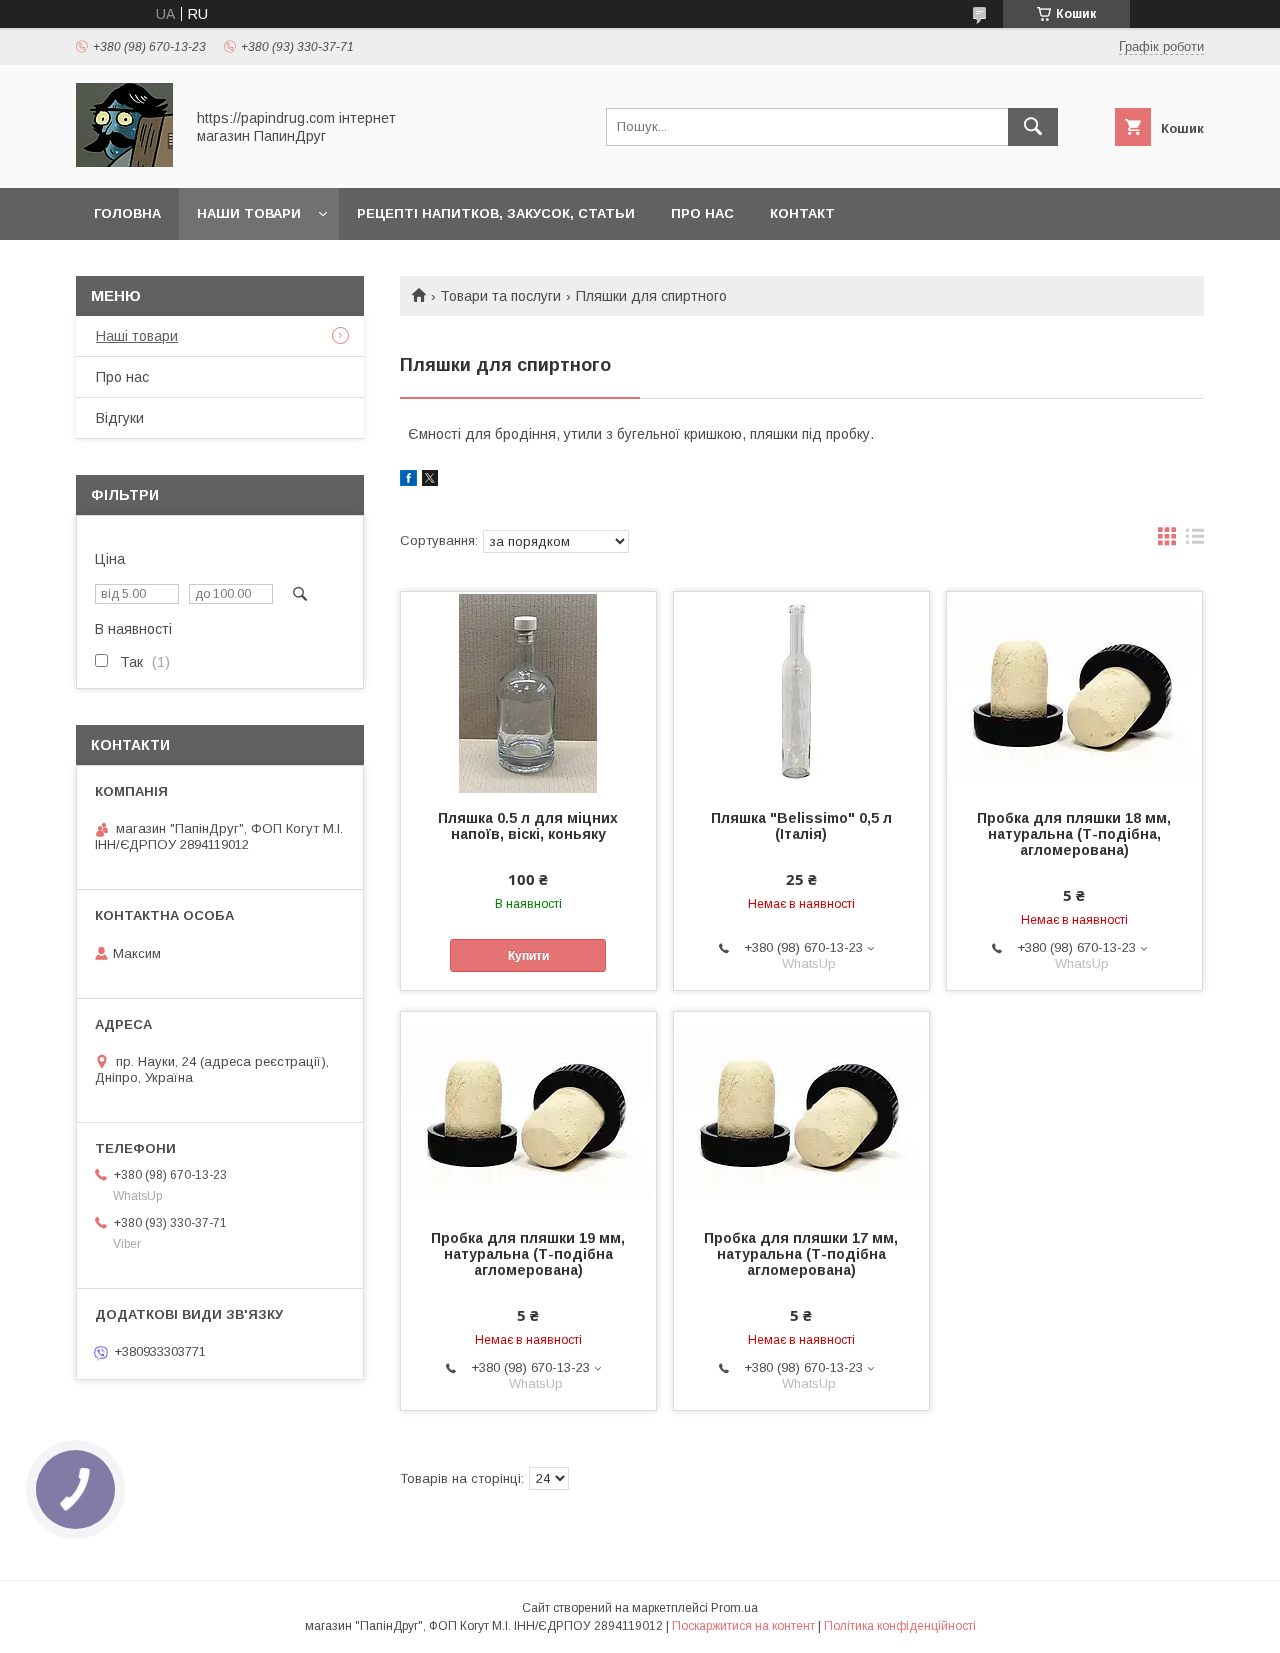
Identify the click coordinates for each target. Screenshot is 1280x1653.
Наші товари (137, 336)
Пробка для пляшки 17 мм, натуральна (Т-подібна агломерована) (801, 1254)
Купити (528, 956)
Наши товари (249, 213)
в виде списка (1195, 541)
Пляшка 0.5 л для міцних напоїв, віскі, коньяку (528, 826)
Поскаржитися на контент (743, 1626)
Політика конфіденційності (900, 1626)
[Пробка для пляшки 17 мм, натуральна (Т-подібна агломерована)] (801, 1112)
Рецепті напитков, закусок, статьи (496, 213)
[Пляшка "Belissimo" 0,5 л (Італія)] (801, 692)
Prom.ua (734, 1608)
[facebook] (408, 481)
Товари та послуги (500, 296)
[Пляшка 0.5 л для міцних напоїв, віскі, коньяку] (528, 692)
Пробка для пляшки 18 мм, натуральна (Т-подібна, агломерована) (1074, 834)
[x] (430, 481)
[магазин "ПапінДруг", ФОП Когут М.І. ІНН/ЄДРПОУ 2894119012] (124, 162)
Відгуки (120, 418)
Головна (127, 213)
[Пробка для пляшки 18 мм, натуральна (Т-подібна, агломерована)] (1074, 692)
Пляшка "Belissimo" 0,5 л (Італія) (801, 826)
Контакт (802, 213)
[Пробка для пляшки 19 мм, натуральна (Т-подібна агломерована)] (528, 1112)
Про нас (702, 213)
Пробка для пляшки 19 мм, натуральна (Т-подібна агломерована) (528, 1254)
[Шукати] (1033, 127)
